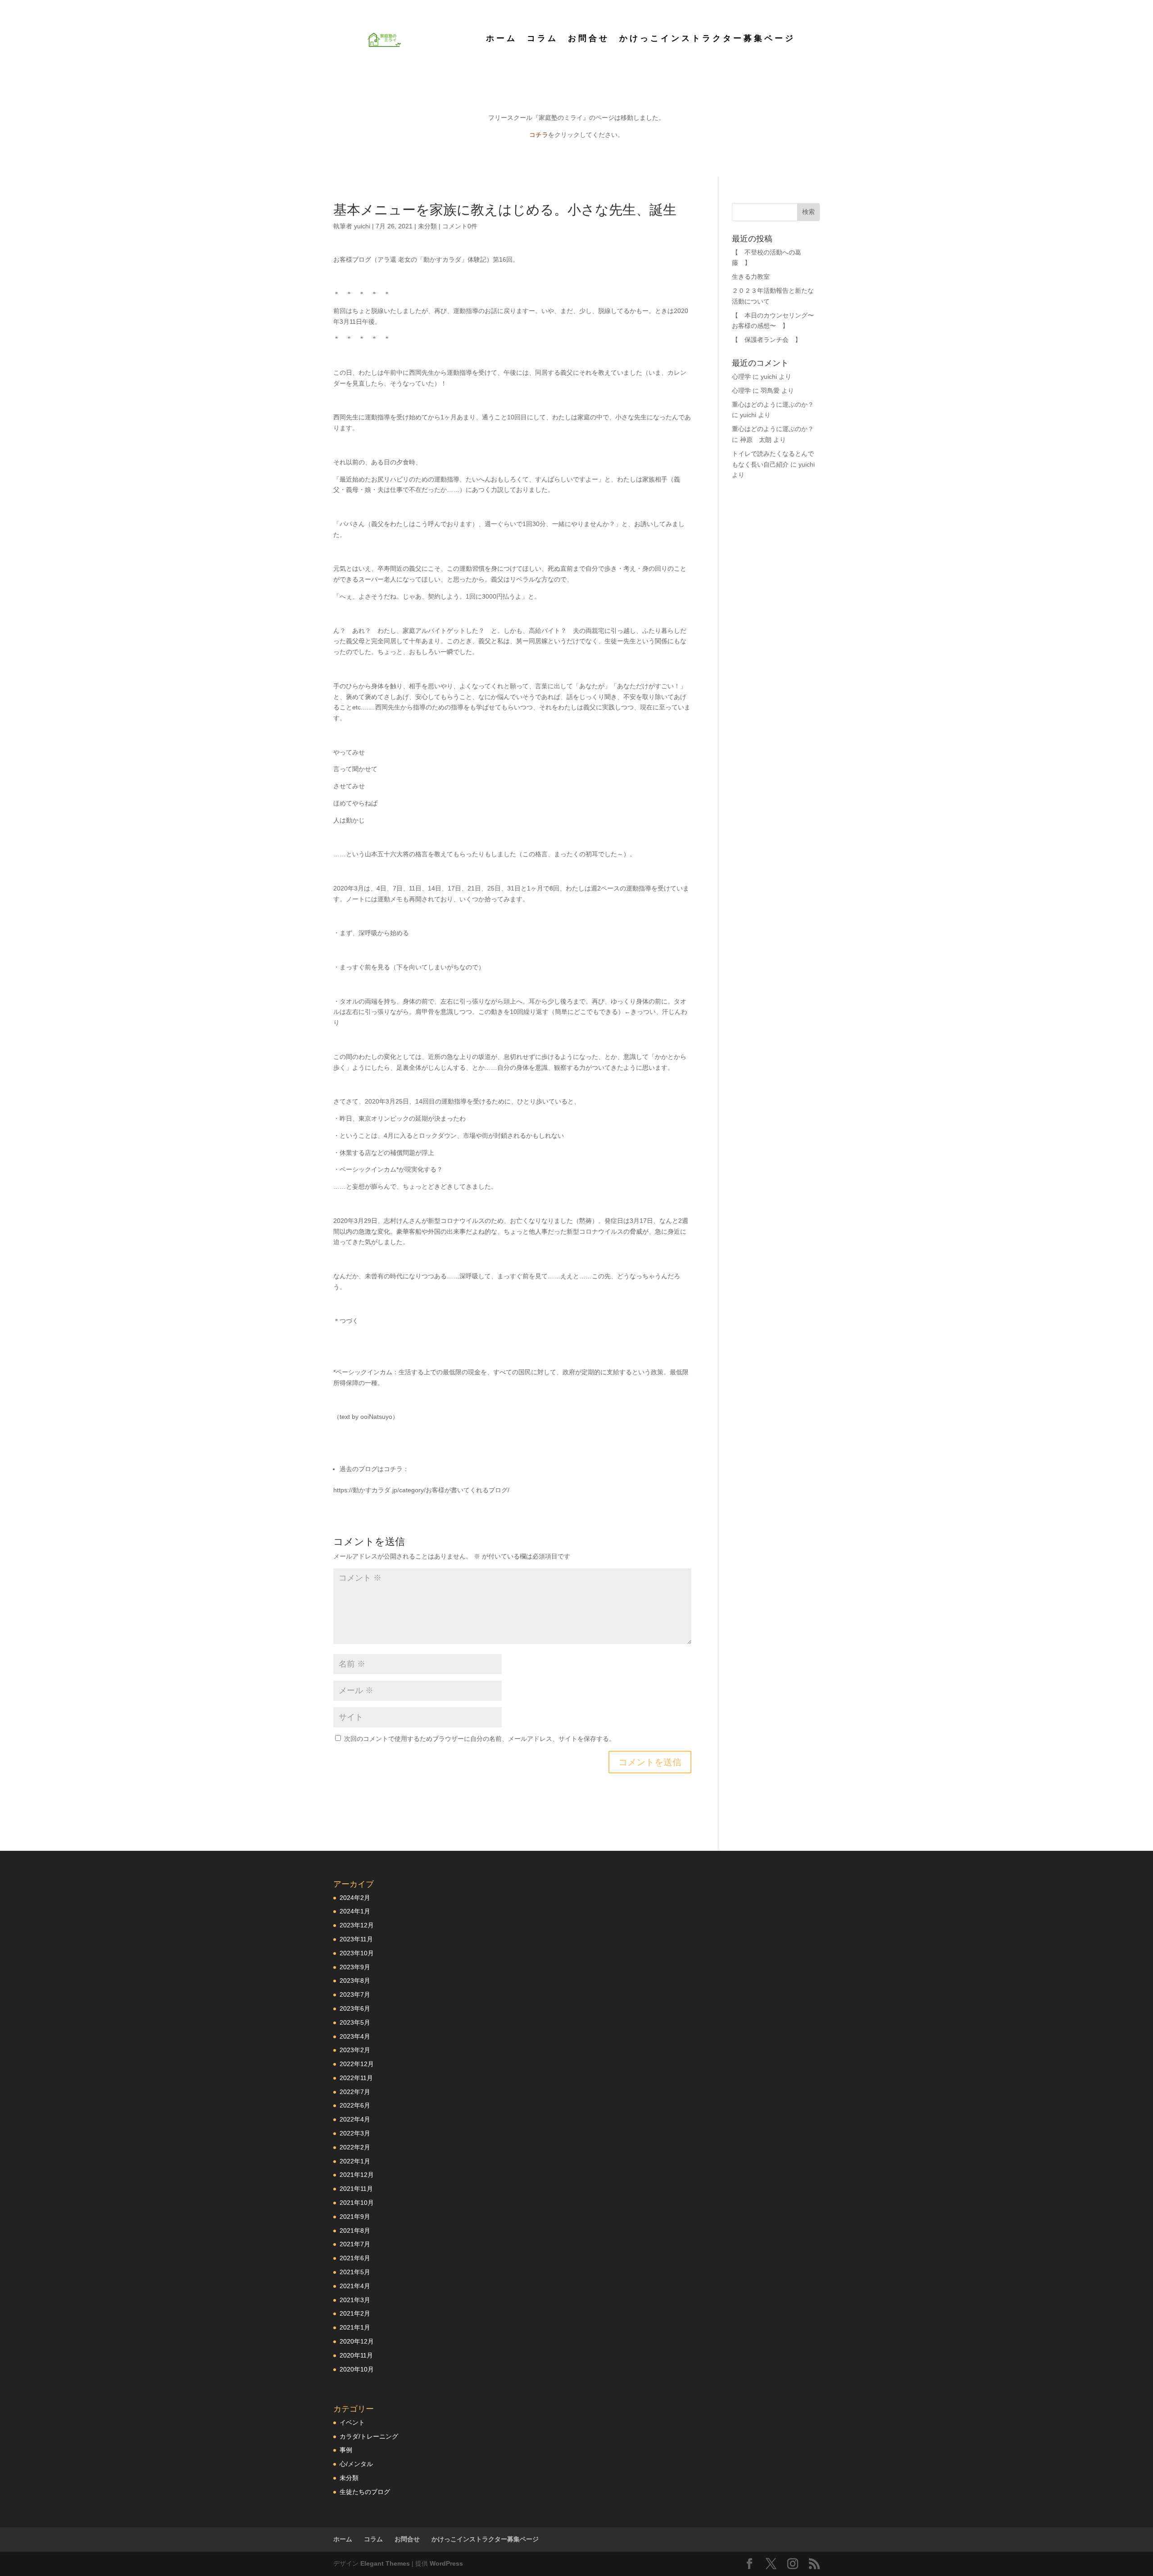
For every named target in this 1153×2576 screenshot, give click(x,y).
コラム (542, 39)
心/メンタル (356, 2464)
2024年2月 (355, 1898)
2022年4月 (355, 2119)
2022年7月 (355, 2092)
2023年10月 (357, 1953)
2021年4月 (355, 2286)
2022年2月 (355, 2147)
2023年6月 (355, 2008)
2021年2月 (355, 2313)
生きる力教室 (751, 277)
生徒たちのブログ (365, 2492)
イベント (352, 2422)
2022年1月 (355, 2161)
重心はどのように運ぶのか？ (773, 404)
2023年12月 (357, 1925)
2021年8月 (355, 2231)
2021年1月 (355, 2327)
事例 (346, 2450)
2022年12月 (357, 2064)
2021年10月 (357, 2203)
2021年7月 (355, 2244)
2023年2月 (355, 2050)
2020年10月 (357, 2369)
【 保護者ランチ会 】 (767, 340)
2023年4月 (355, 2036)
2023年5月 (355, 2022)
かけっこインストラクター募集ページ (707, 39)
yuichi (362, 226)
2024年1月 (355, 1911)
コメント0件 (460, 226)
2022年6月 (355, 2105)
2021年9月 (355, 2217)
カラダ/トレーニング (369, 2436)
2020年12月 (357, 2341)
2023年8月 (355, 1981)
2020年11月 (356, 2355)
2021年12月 (357, 2175)
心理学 (741, 377)
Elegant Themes (385, 2563)
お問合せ (589, 39)
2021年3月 (355, 2300)
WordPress (446, 2563)
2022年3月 (355, 2133)
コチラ (539, 135)
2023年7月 (355, 1994)
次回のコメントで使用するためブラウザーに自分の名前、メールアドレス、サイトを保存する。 (480, 1739)
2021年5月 (355, 2272)
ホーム (502, 39)
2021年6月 (355, 2258)
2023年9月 (355, 1967)
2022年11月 (356, 2078)
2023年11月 (356, 1939)
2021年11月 (356, 2189)
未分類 (427, 226)
